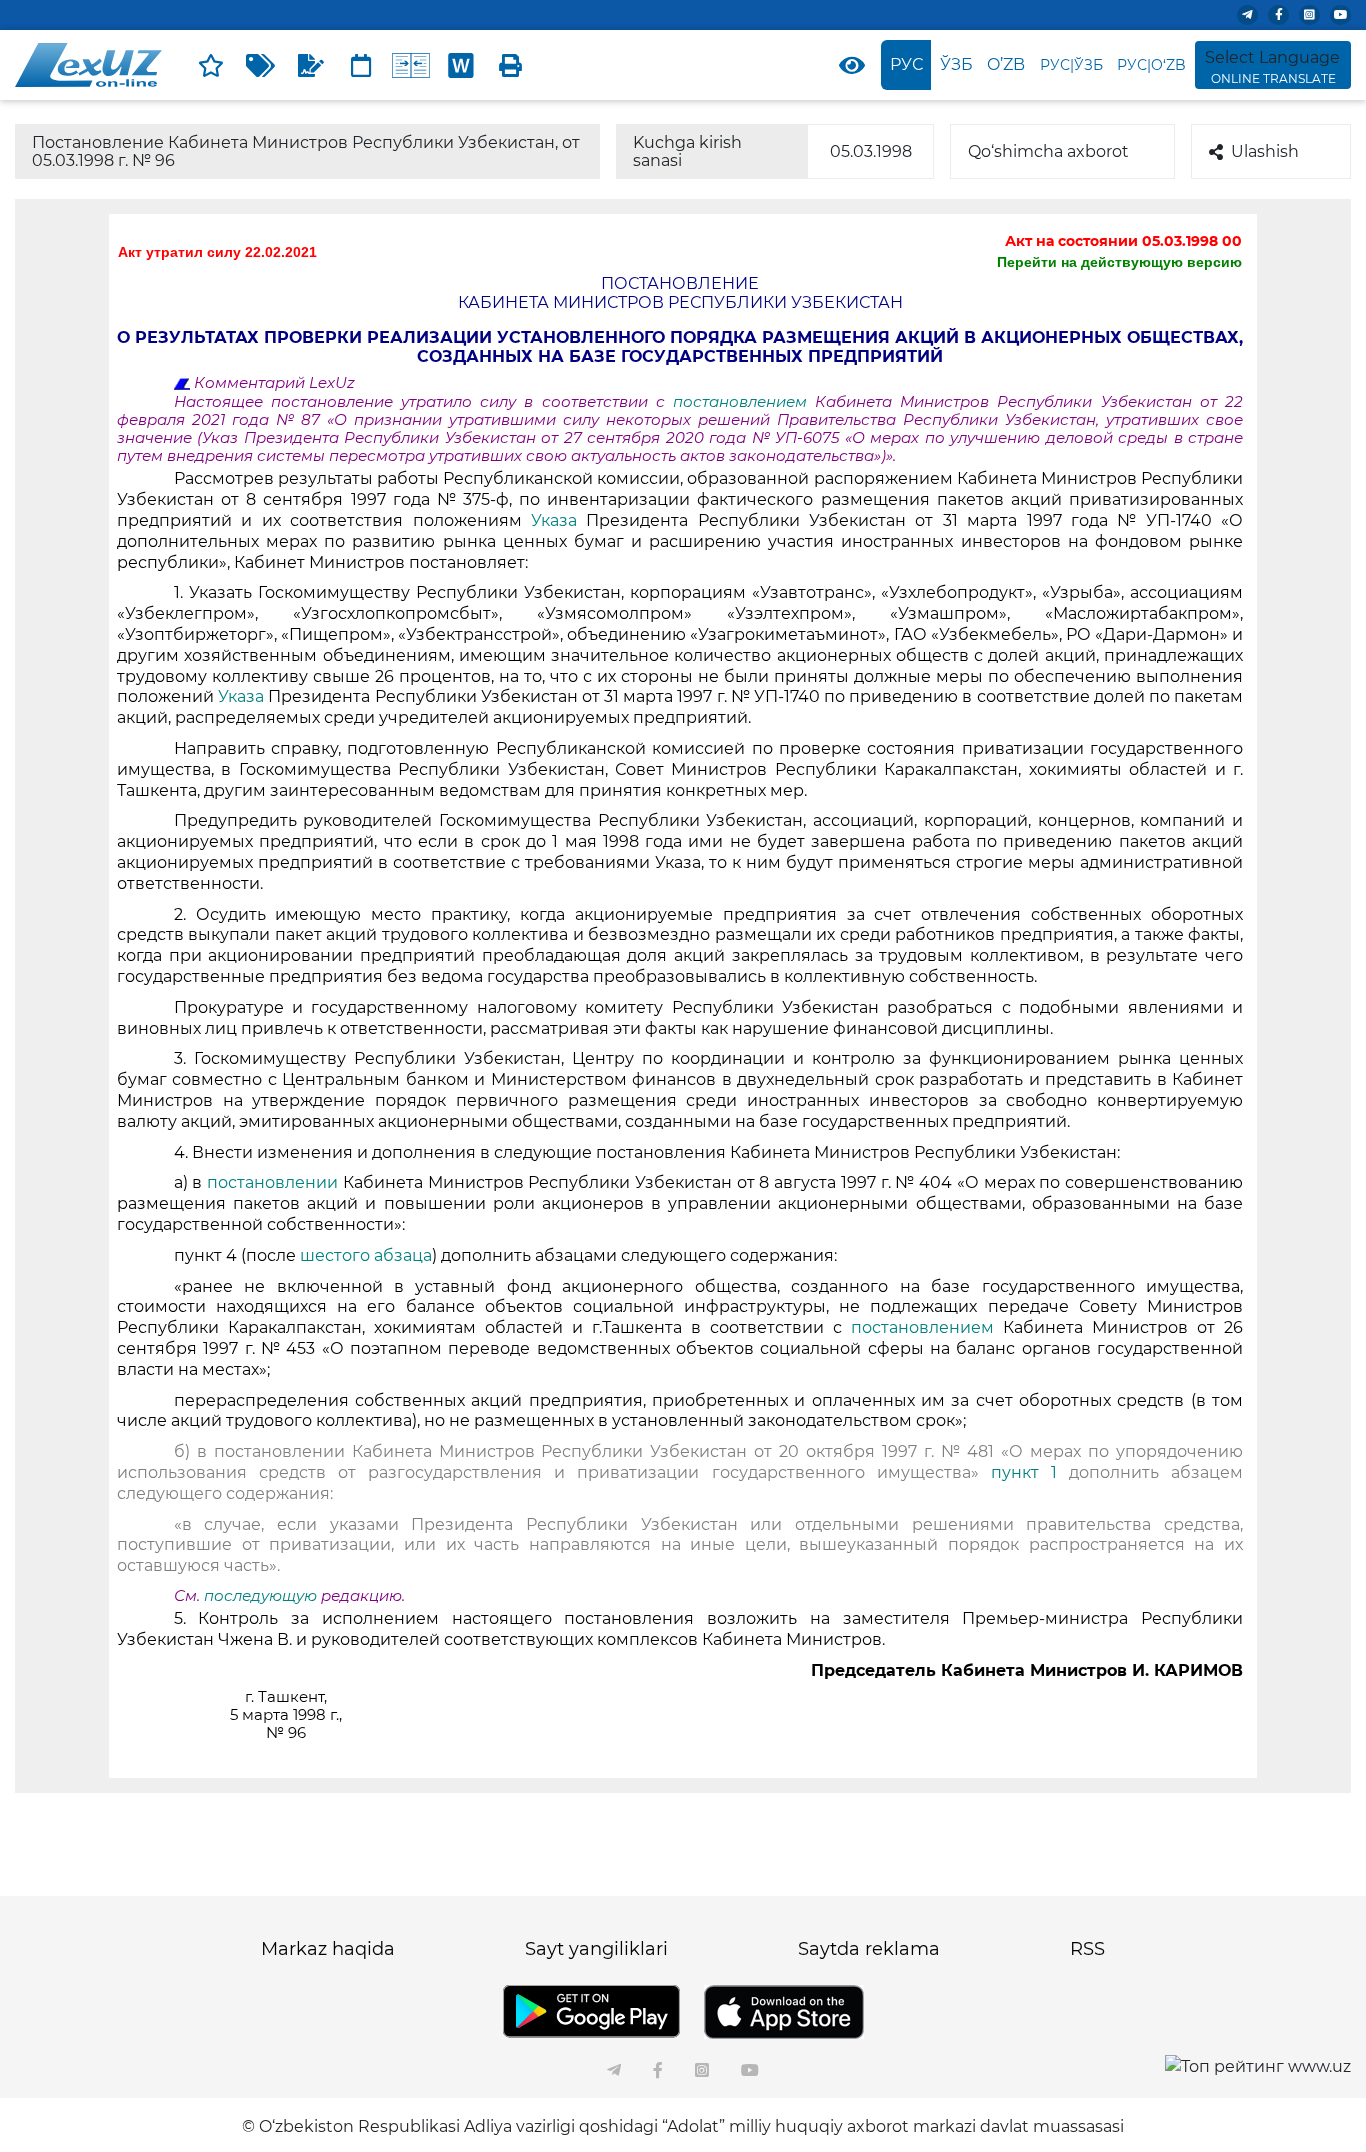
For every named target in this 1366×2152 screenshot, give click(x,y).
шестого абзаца (366, 1255)
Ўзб (956, 64)
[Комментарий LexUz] (311, 65)
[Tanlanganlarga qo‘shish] (211, 65)
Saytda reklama (869, 1949)
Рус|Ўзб (1071, 65)
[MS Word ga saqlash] (461, 65)
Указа (554, 520)
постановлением (744, 402)
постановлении (272, 1182)
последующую (260, 1596)
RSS (1087, 1949)
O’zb (1006, 64)
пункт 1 (1024, 1472)
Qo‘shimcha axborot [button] (1048, 151)
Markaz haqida (328, 1949)
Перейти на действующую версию (1119, 262)
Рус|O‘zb (1151, 65)
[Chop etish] (511, 65)
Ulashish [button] (1265, 151)
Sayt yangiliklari (596, 1949)
